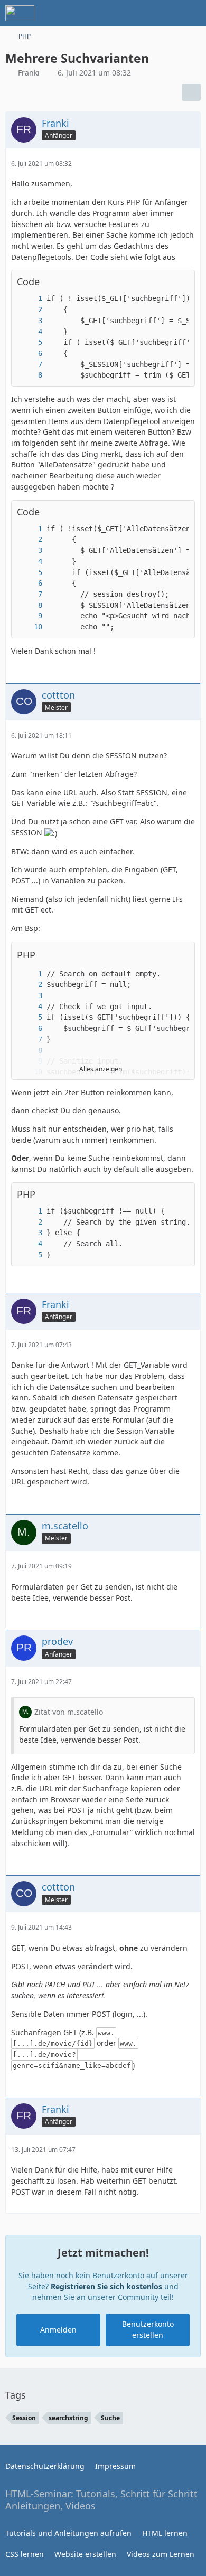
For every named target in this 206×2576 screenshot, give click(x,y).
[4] (30, 332)
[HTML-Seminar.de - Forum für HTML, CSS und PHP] (20, 13)
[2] (30, 310)
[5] (30, 342)
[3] (30, 321)
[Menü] (192, 13)
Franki (29, 73)
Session (24, 2418)
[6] (30, 354)
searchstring (68, 2418)
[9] (30, 616)
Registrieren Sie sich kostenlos (106, 2286)
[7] (30, 365)
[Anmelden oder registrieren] (166, 13)
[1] (30, 299)
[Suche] (139, 13)
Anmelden (58, 2330)
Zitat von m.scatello (69, 1712)
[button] (181, 955)
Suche (110, 2418)
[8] (30, 375)
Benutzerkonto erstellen (148, 2329)
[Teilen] (191, 92)
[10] (30, 627)
